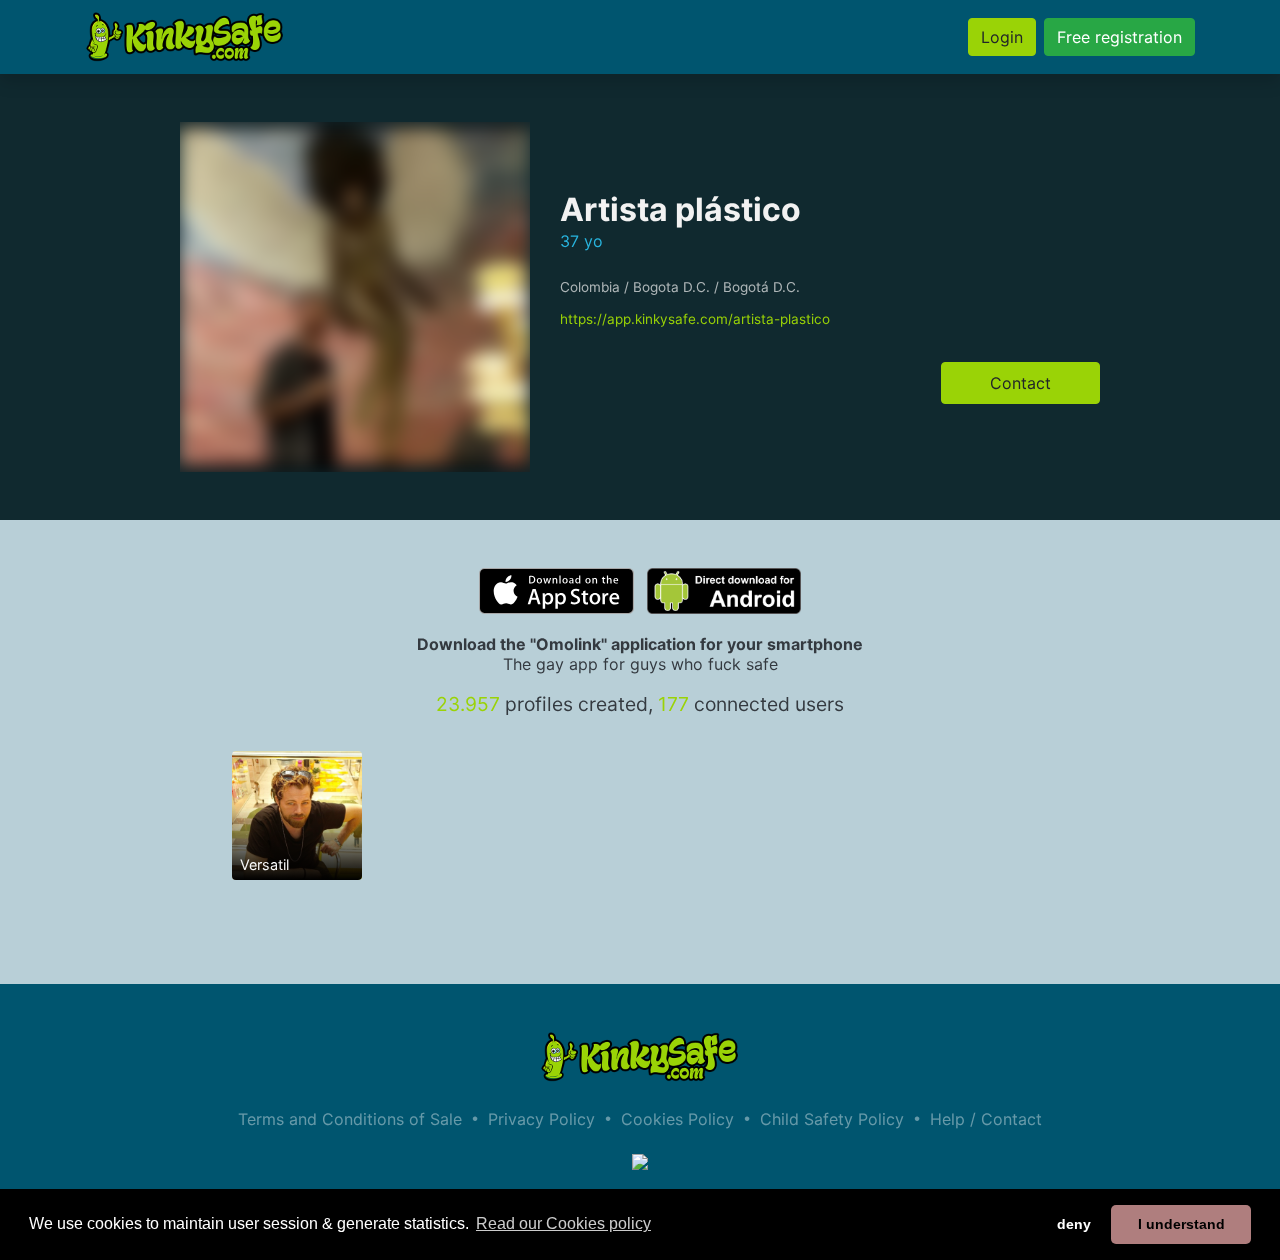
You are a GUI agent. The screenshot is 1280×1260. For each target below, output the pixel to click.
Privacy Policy (541, 1119)
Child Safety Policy (832, 1119)
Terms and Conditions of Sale (350, 1119)
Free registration (1119, 37)
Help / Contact (986, 1119)
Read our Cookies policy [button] (563, 1223)
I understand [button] (1181, 1224)
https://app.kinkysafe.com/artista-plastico (695, 319)
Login (1002, 37)
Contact (1020, 383)
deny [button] (1074, 1224)
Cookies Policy (677, 1119)
